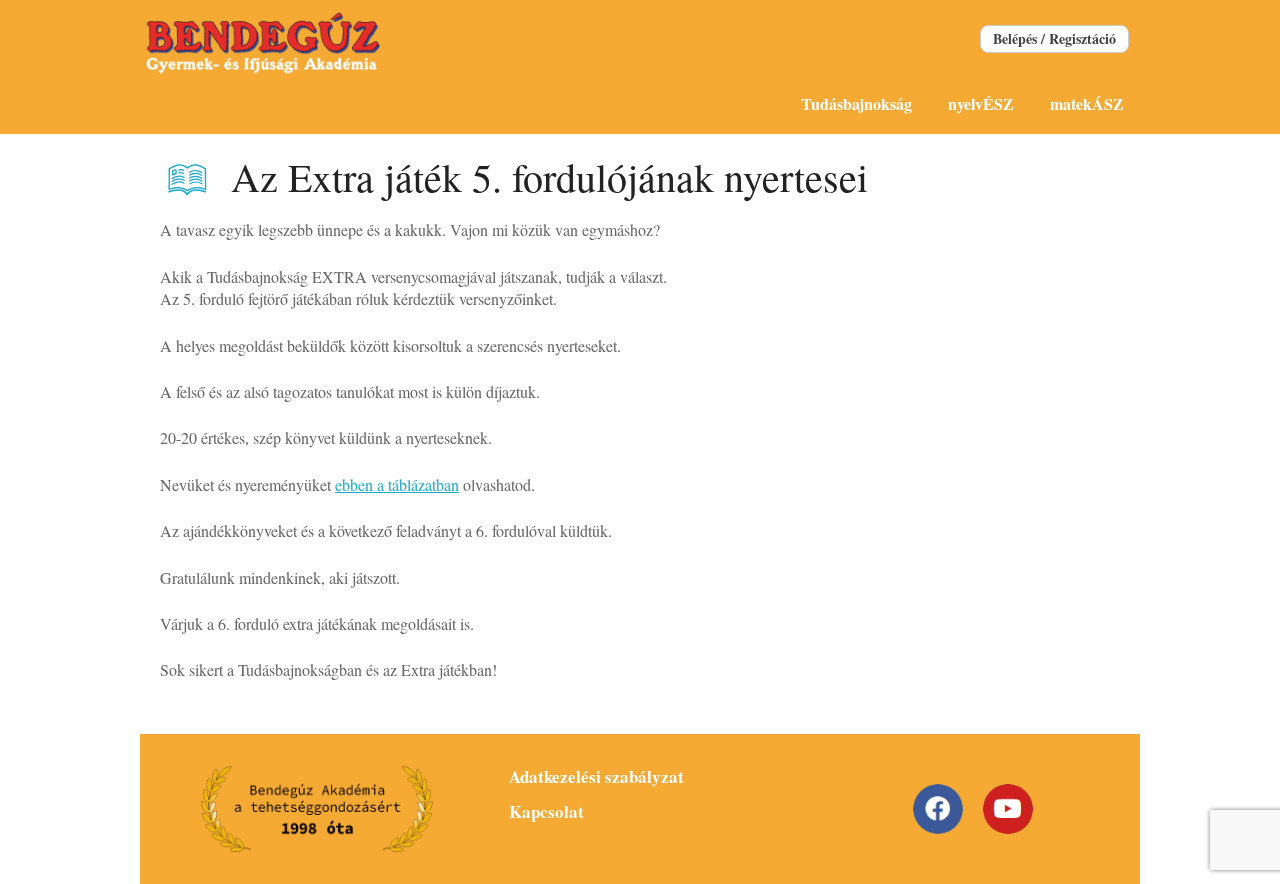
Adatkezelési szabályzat (596, 776)
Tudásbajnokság (856, 103)
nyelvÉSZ (981, 103)
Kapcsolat (546, 811)
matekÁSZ (1087, 103)
